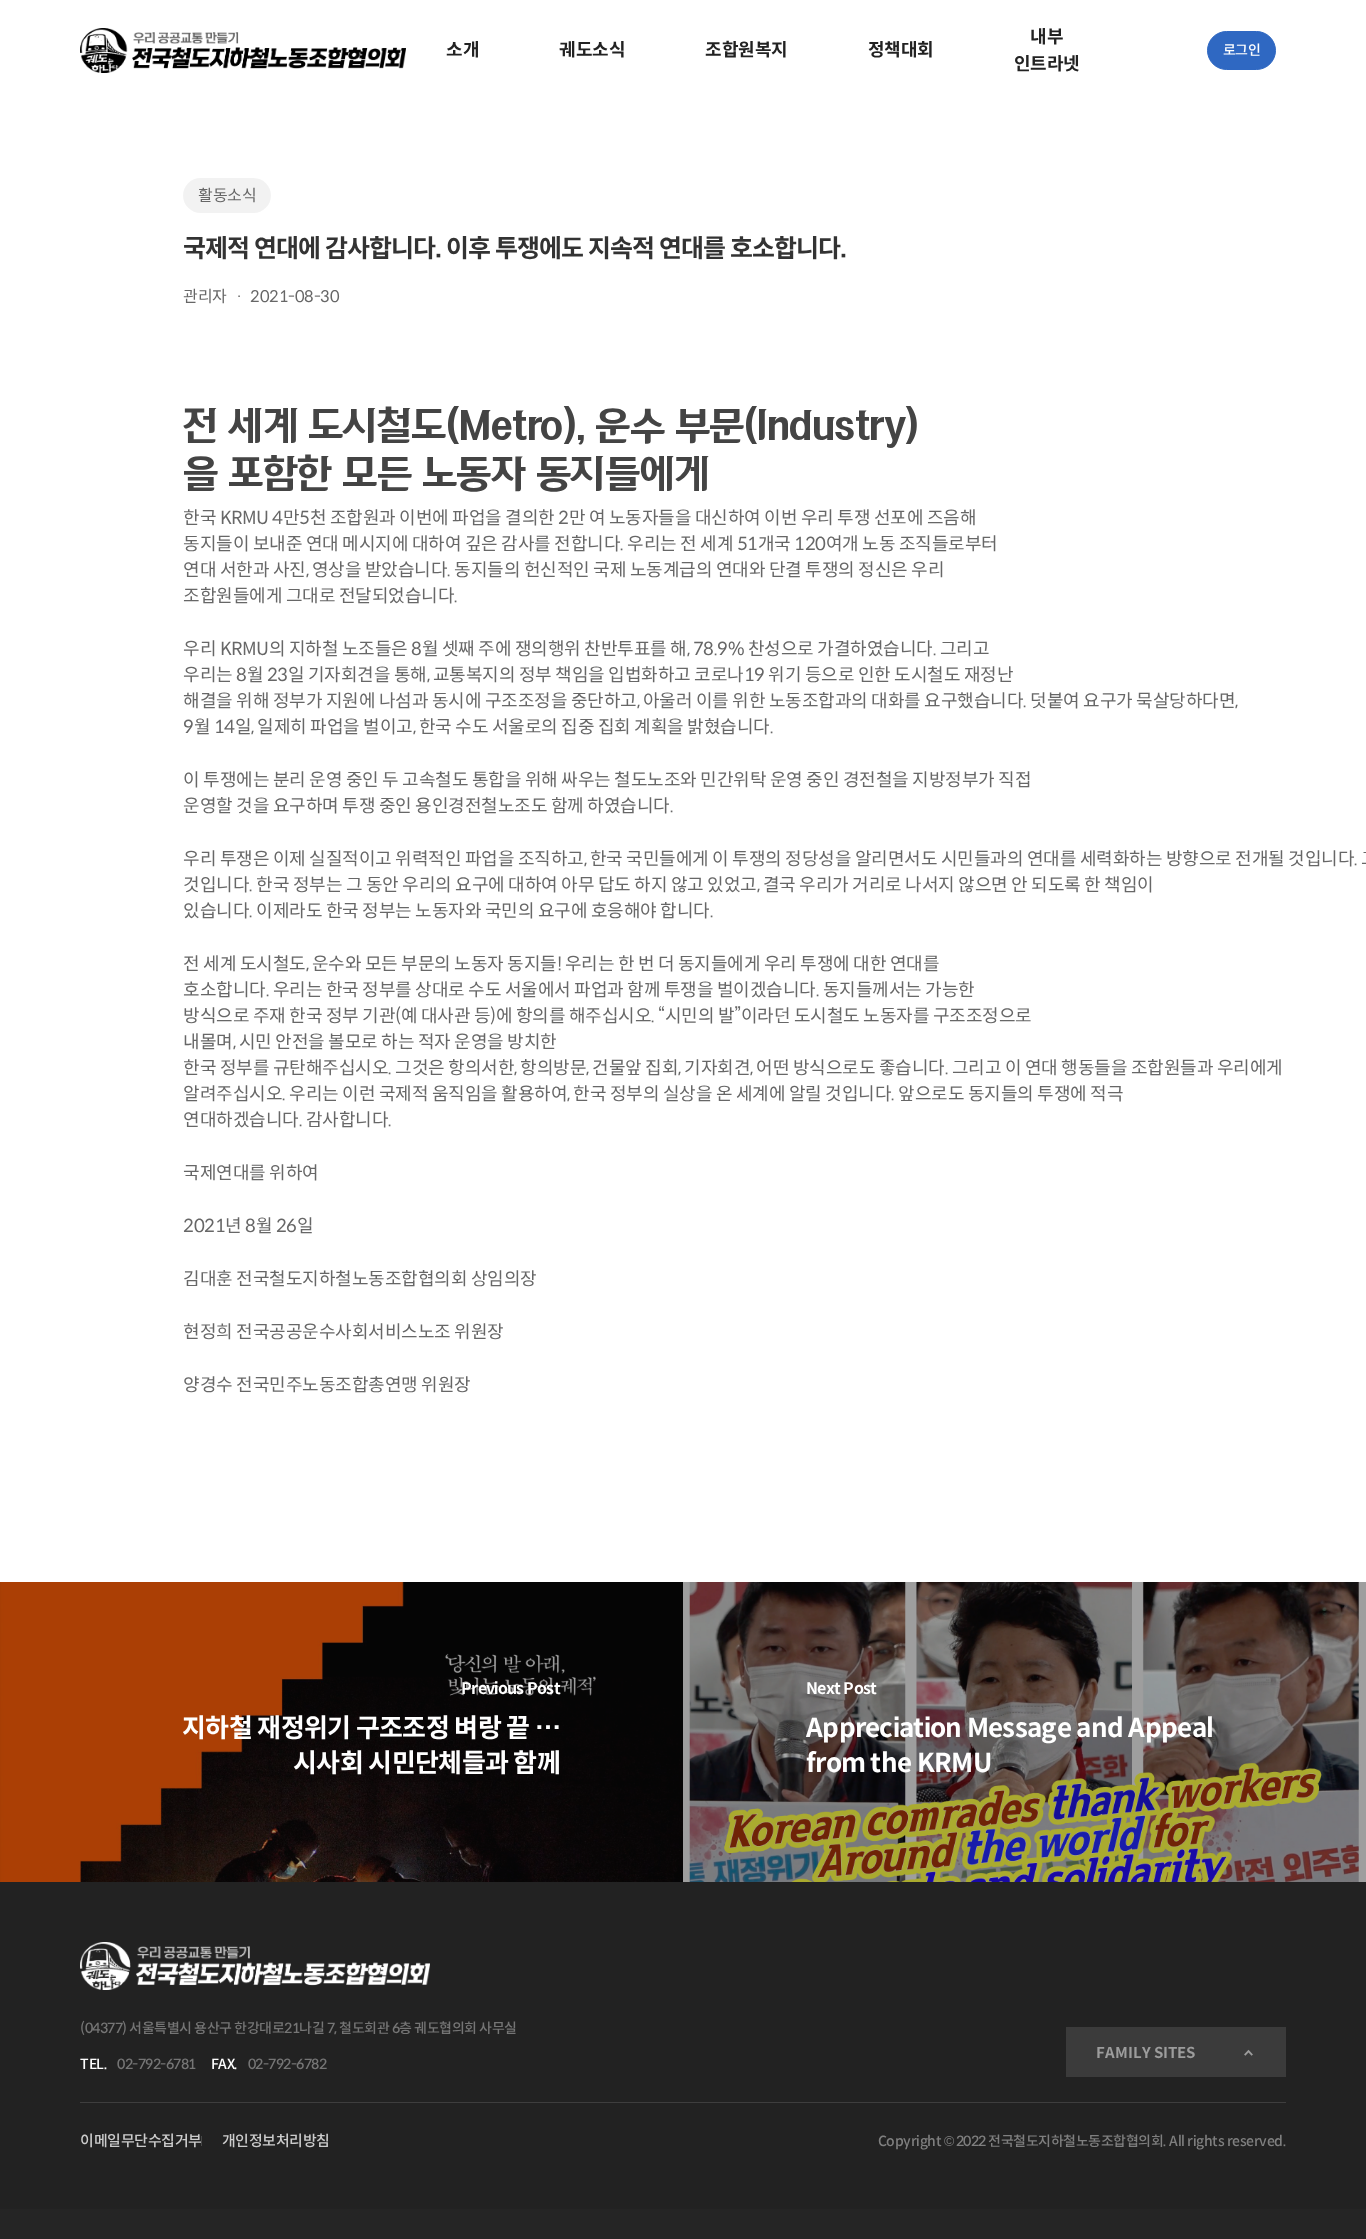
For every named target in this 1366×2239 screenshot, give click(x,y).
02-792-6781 (156, 2064)
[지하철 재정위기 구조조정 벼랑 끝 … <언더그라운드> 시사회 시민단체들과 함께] (341, 1732)
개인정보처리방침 (276, 2140)
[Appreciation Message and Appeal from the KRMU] (1024, 1732)
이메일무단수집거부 (141, 2140)
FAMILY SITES (1145, 2052)
